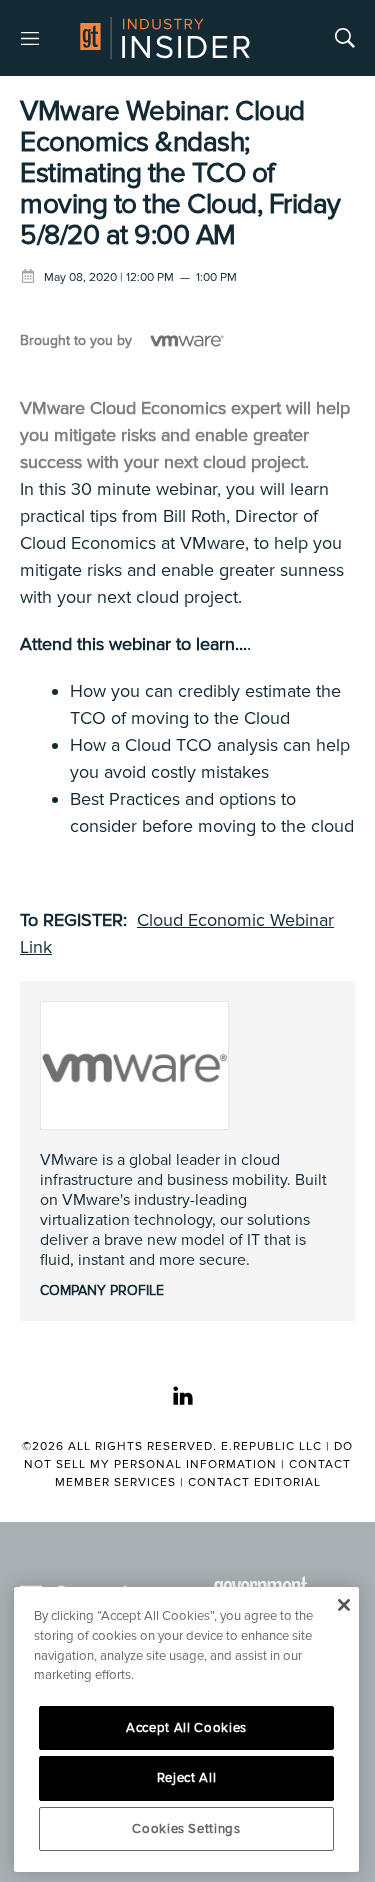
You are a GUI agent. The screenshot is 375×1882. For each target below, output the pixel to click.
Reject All (187, 1778)
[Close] (343, 1605)
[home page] (165, 38)
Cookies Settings (186, 1829)
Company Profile (102, 1290)
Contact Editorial (254, 1482)
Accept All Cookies (186, 1728)
